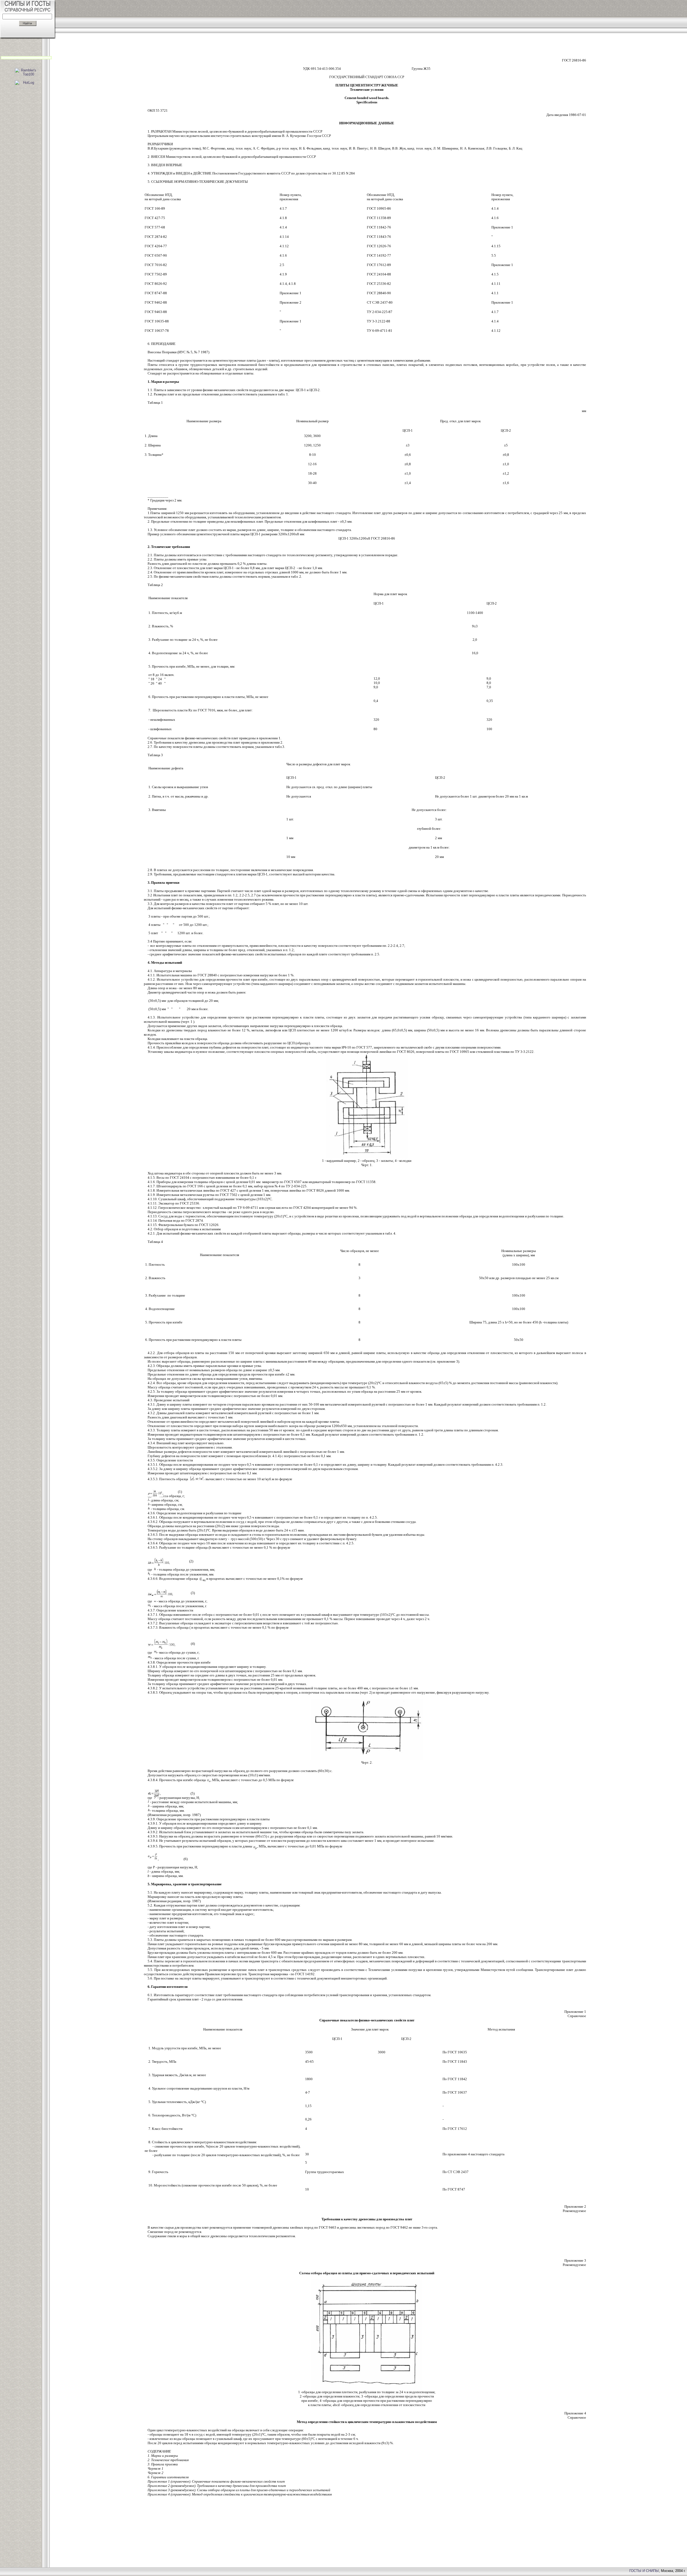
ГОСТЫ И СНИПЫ (644, 2571)
